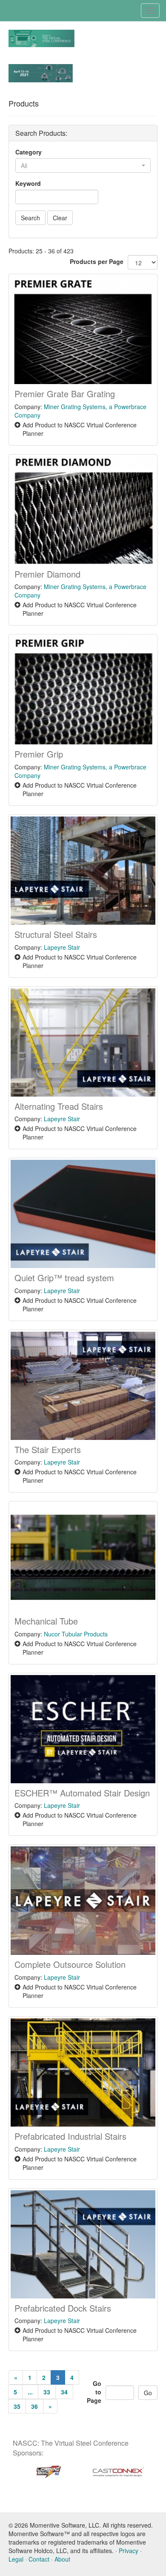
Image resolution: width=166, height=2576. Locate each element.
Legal (16, 2559)
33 (47, 2392)
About (62, 2559)
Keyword (28, 183)
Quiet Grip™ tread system (64, 1278)
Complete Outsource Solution (70, 1964)
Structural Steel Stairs (56, 934)
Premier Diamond (47, 574)
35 (17, 2406)
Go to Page (94, 2392)
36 (34, 2406)
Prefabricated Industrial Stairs (70, 2136)
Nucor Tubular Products (76, 1634)
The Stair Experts (48, 1449)
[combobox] (83, 166)
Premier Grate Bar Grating (65, 394)
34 (64, 2392)
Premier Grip (39, 754)
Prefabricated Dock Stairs (63, 2308)
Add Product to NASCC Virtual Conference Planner (80, 429)
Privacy (129, 2551)
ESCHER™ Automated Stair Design (82, 1793)
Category (29, 152)
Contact (39, 2559)
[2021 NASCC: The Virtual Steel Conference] (41, 37)
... (30, 2392)
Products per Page (97, 261)
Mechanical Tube (46, 1621)
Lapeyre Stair (62, 947)
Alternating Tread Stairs (59, 1106)
